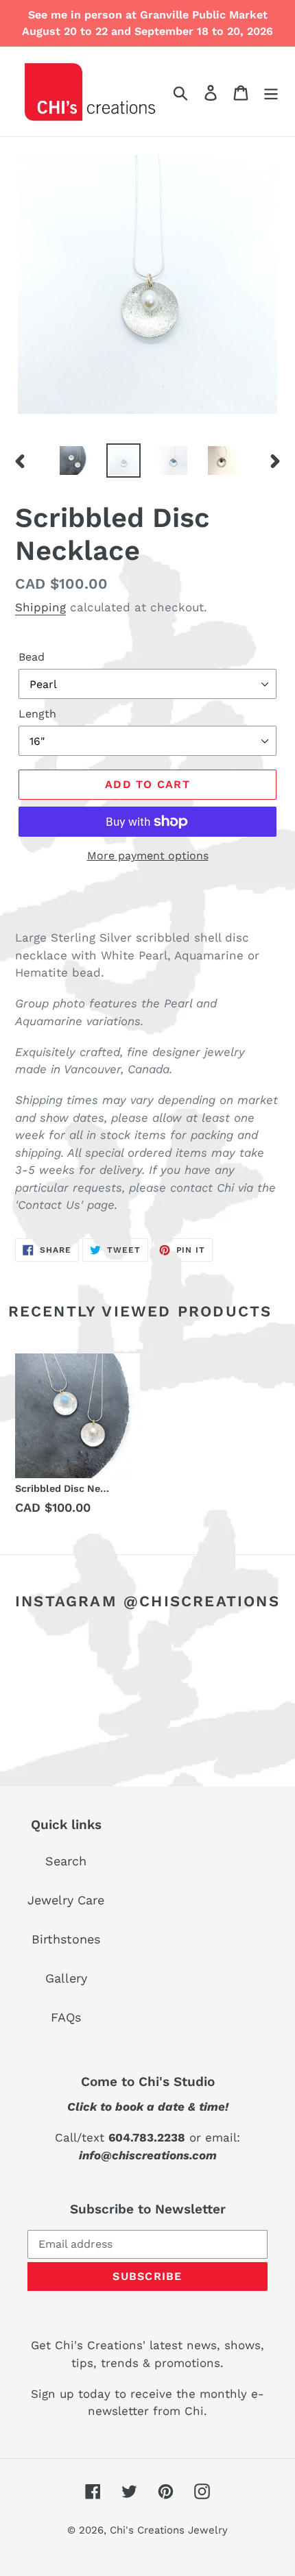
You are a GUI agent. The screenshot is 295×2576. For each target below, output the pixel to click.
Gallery (66, 1978)
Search (66, 1861)
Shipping (40, 607)
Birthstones (66, 1939)
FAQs (66, 2017)
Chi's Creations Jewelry (169, 2530)
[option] (74, 461)
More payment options (148, 856)
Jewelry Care (66, 1900)
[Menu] (271, 91)
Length (37, 714)
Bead (32, 657)
